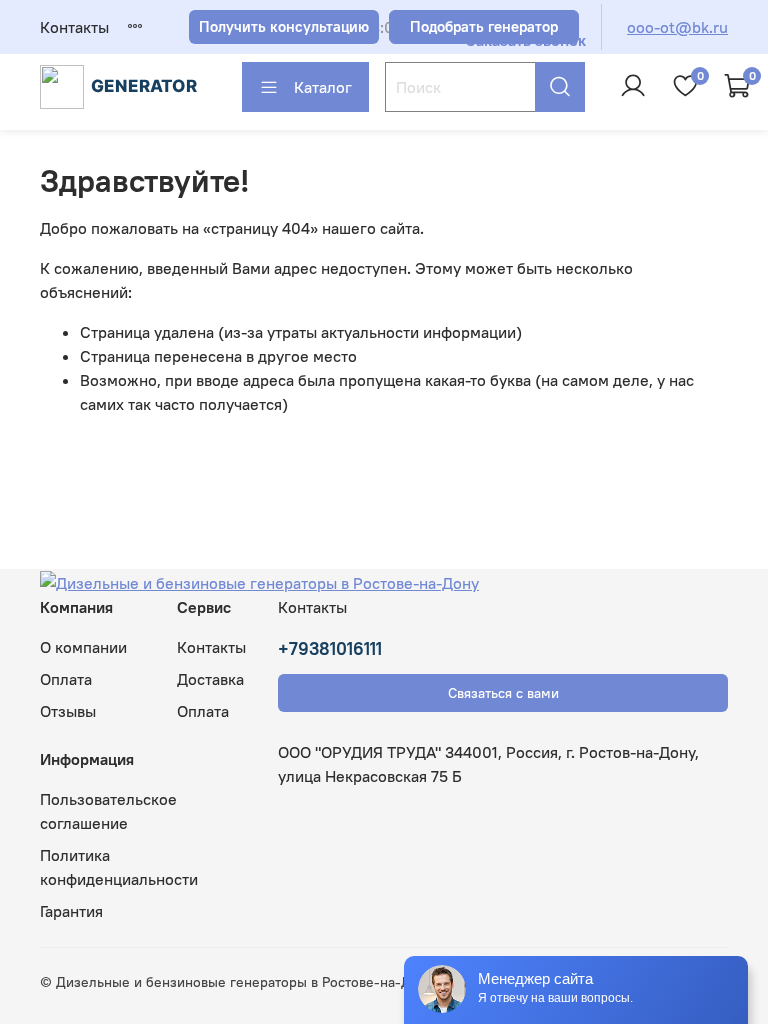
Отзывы (68, 711)
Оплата (66, 679)
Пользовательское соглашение (108, 811)
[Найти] (560, 87)
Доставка (210, 679)
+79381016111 (330, 648)
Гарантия (71, 911)
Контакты (74, 27)
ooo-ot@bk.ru (677, 27)
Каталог (323, 87)
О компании (83, 647)
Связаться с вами (503, 693)
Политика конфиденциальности (119, 867)
